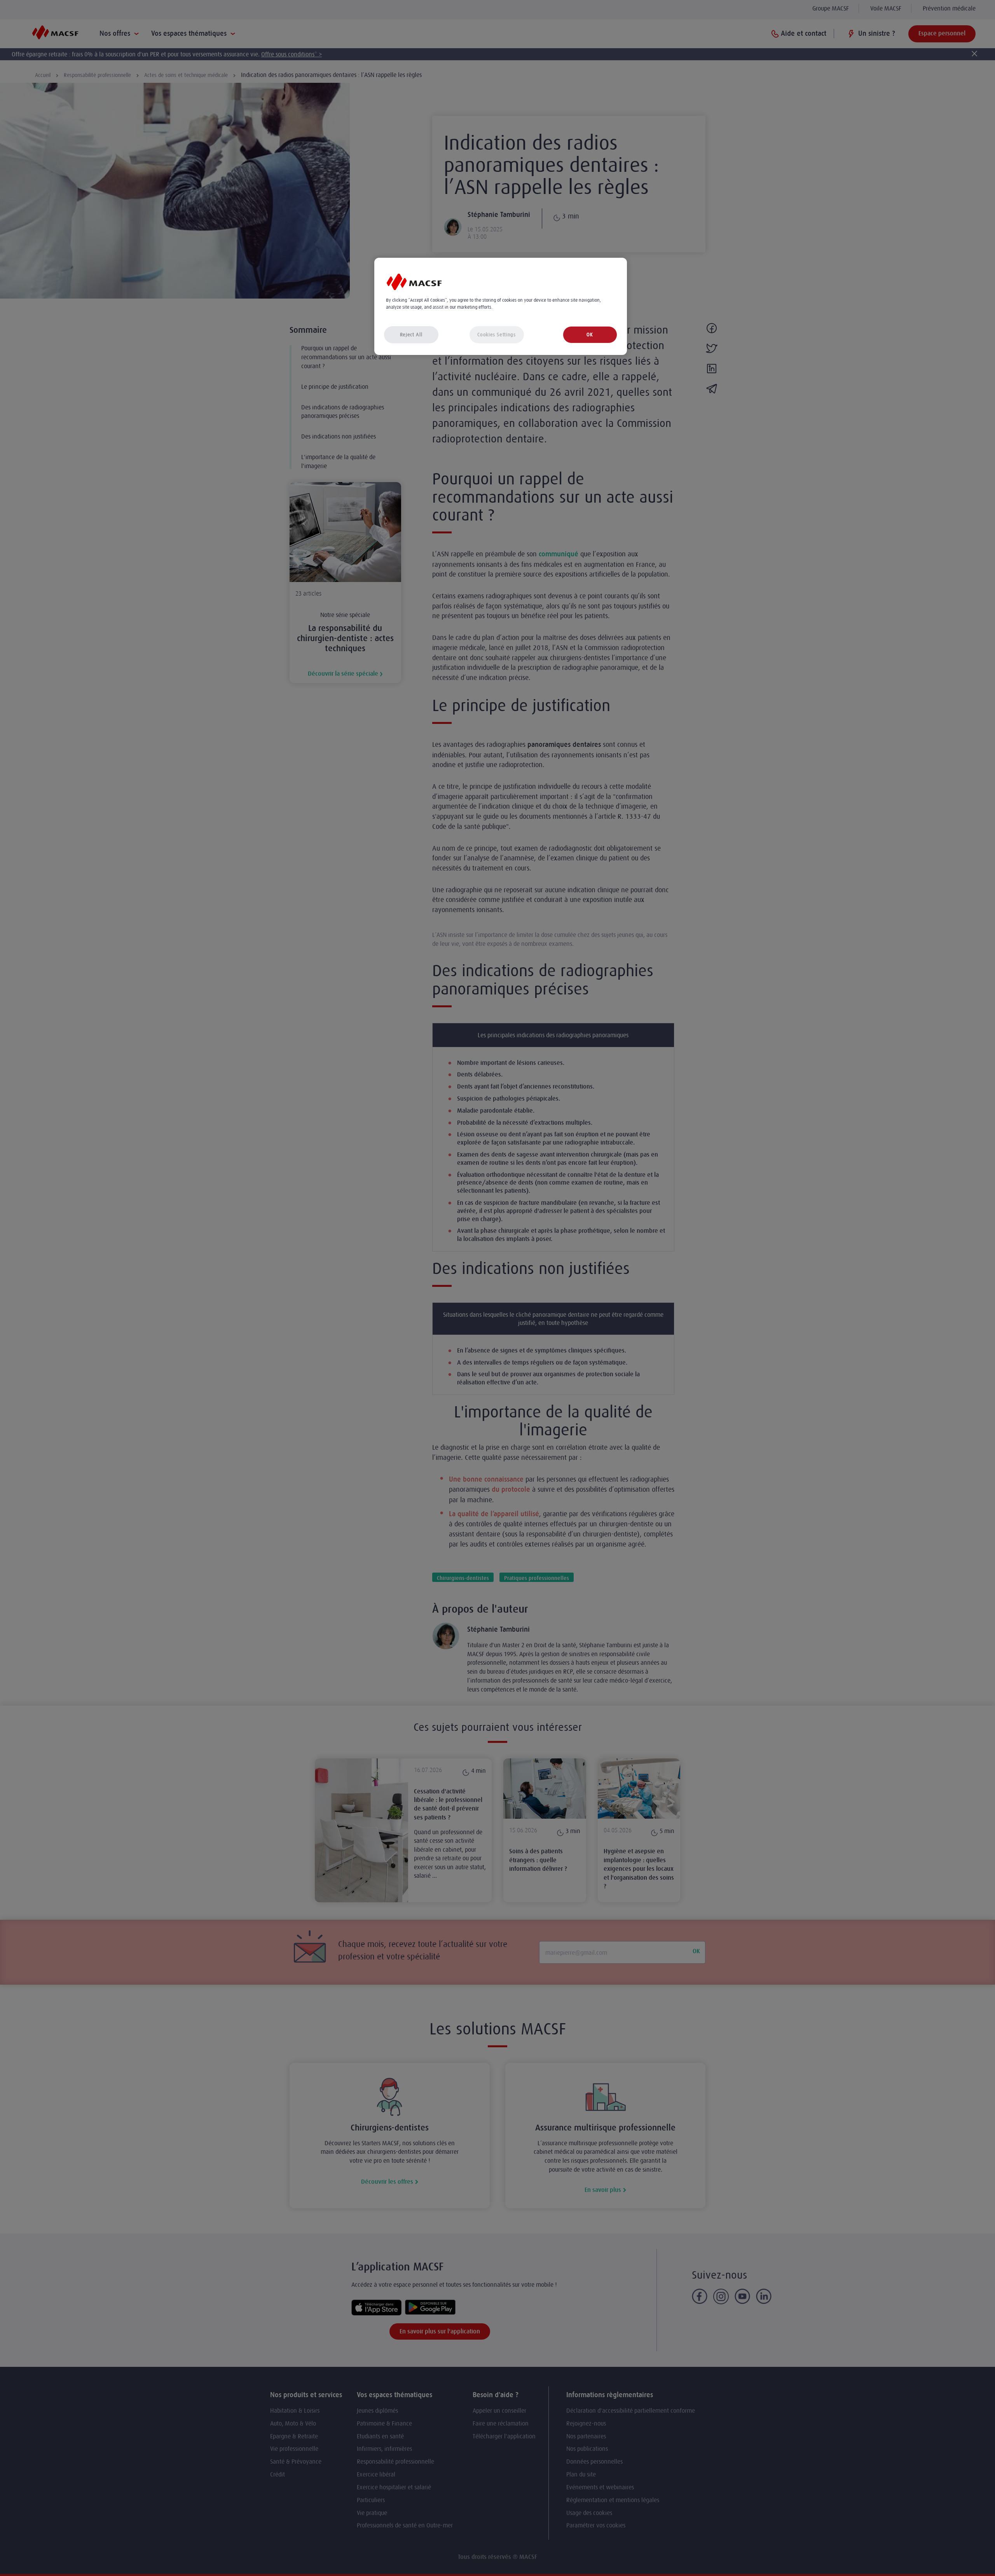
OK (590, 335)
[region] (501, 307)
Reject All (411, 335)
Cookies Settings (496, 335)
